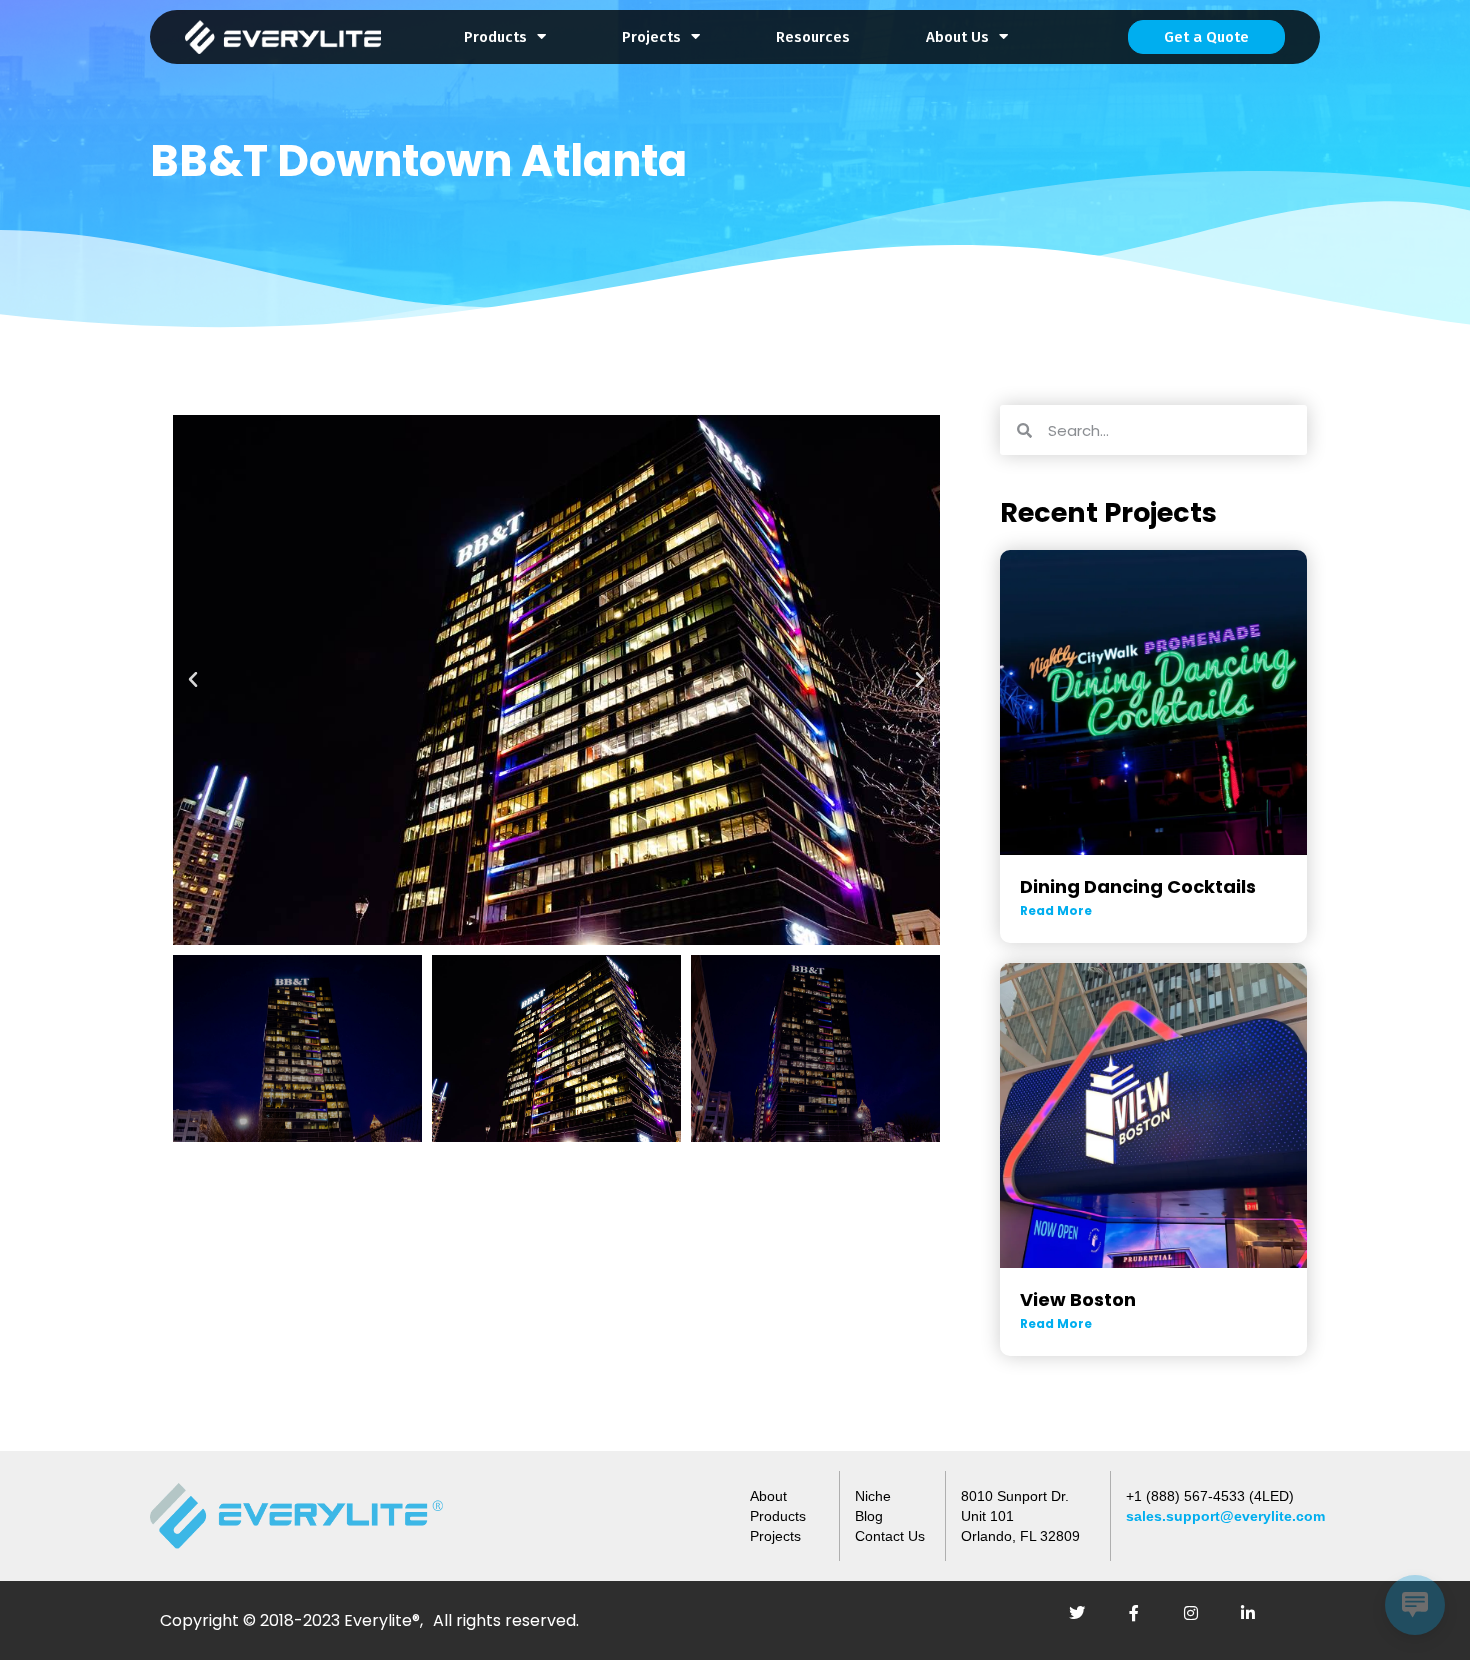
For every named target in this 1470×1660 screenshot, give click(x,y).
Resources (813, 37)
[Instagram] (1199, 1621)
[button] (193, 680)
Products (495, 37)
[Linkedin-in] (1256, 1621)
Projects (651, 37)
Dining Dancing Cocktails (1138, 886)
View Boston (1078, 1299)
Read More (1056, 910)
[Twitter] (1085, 1621)
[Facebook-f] (1142, 1621)
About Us (957, 37)
